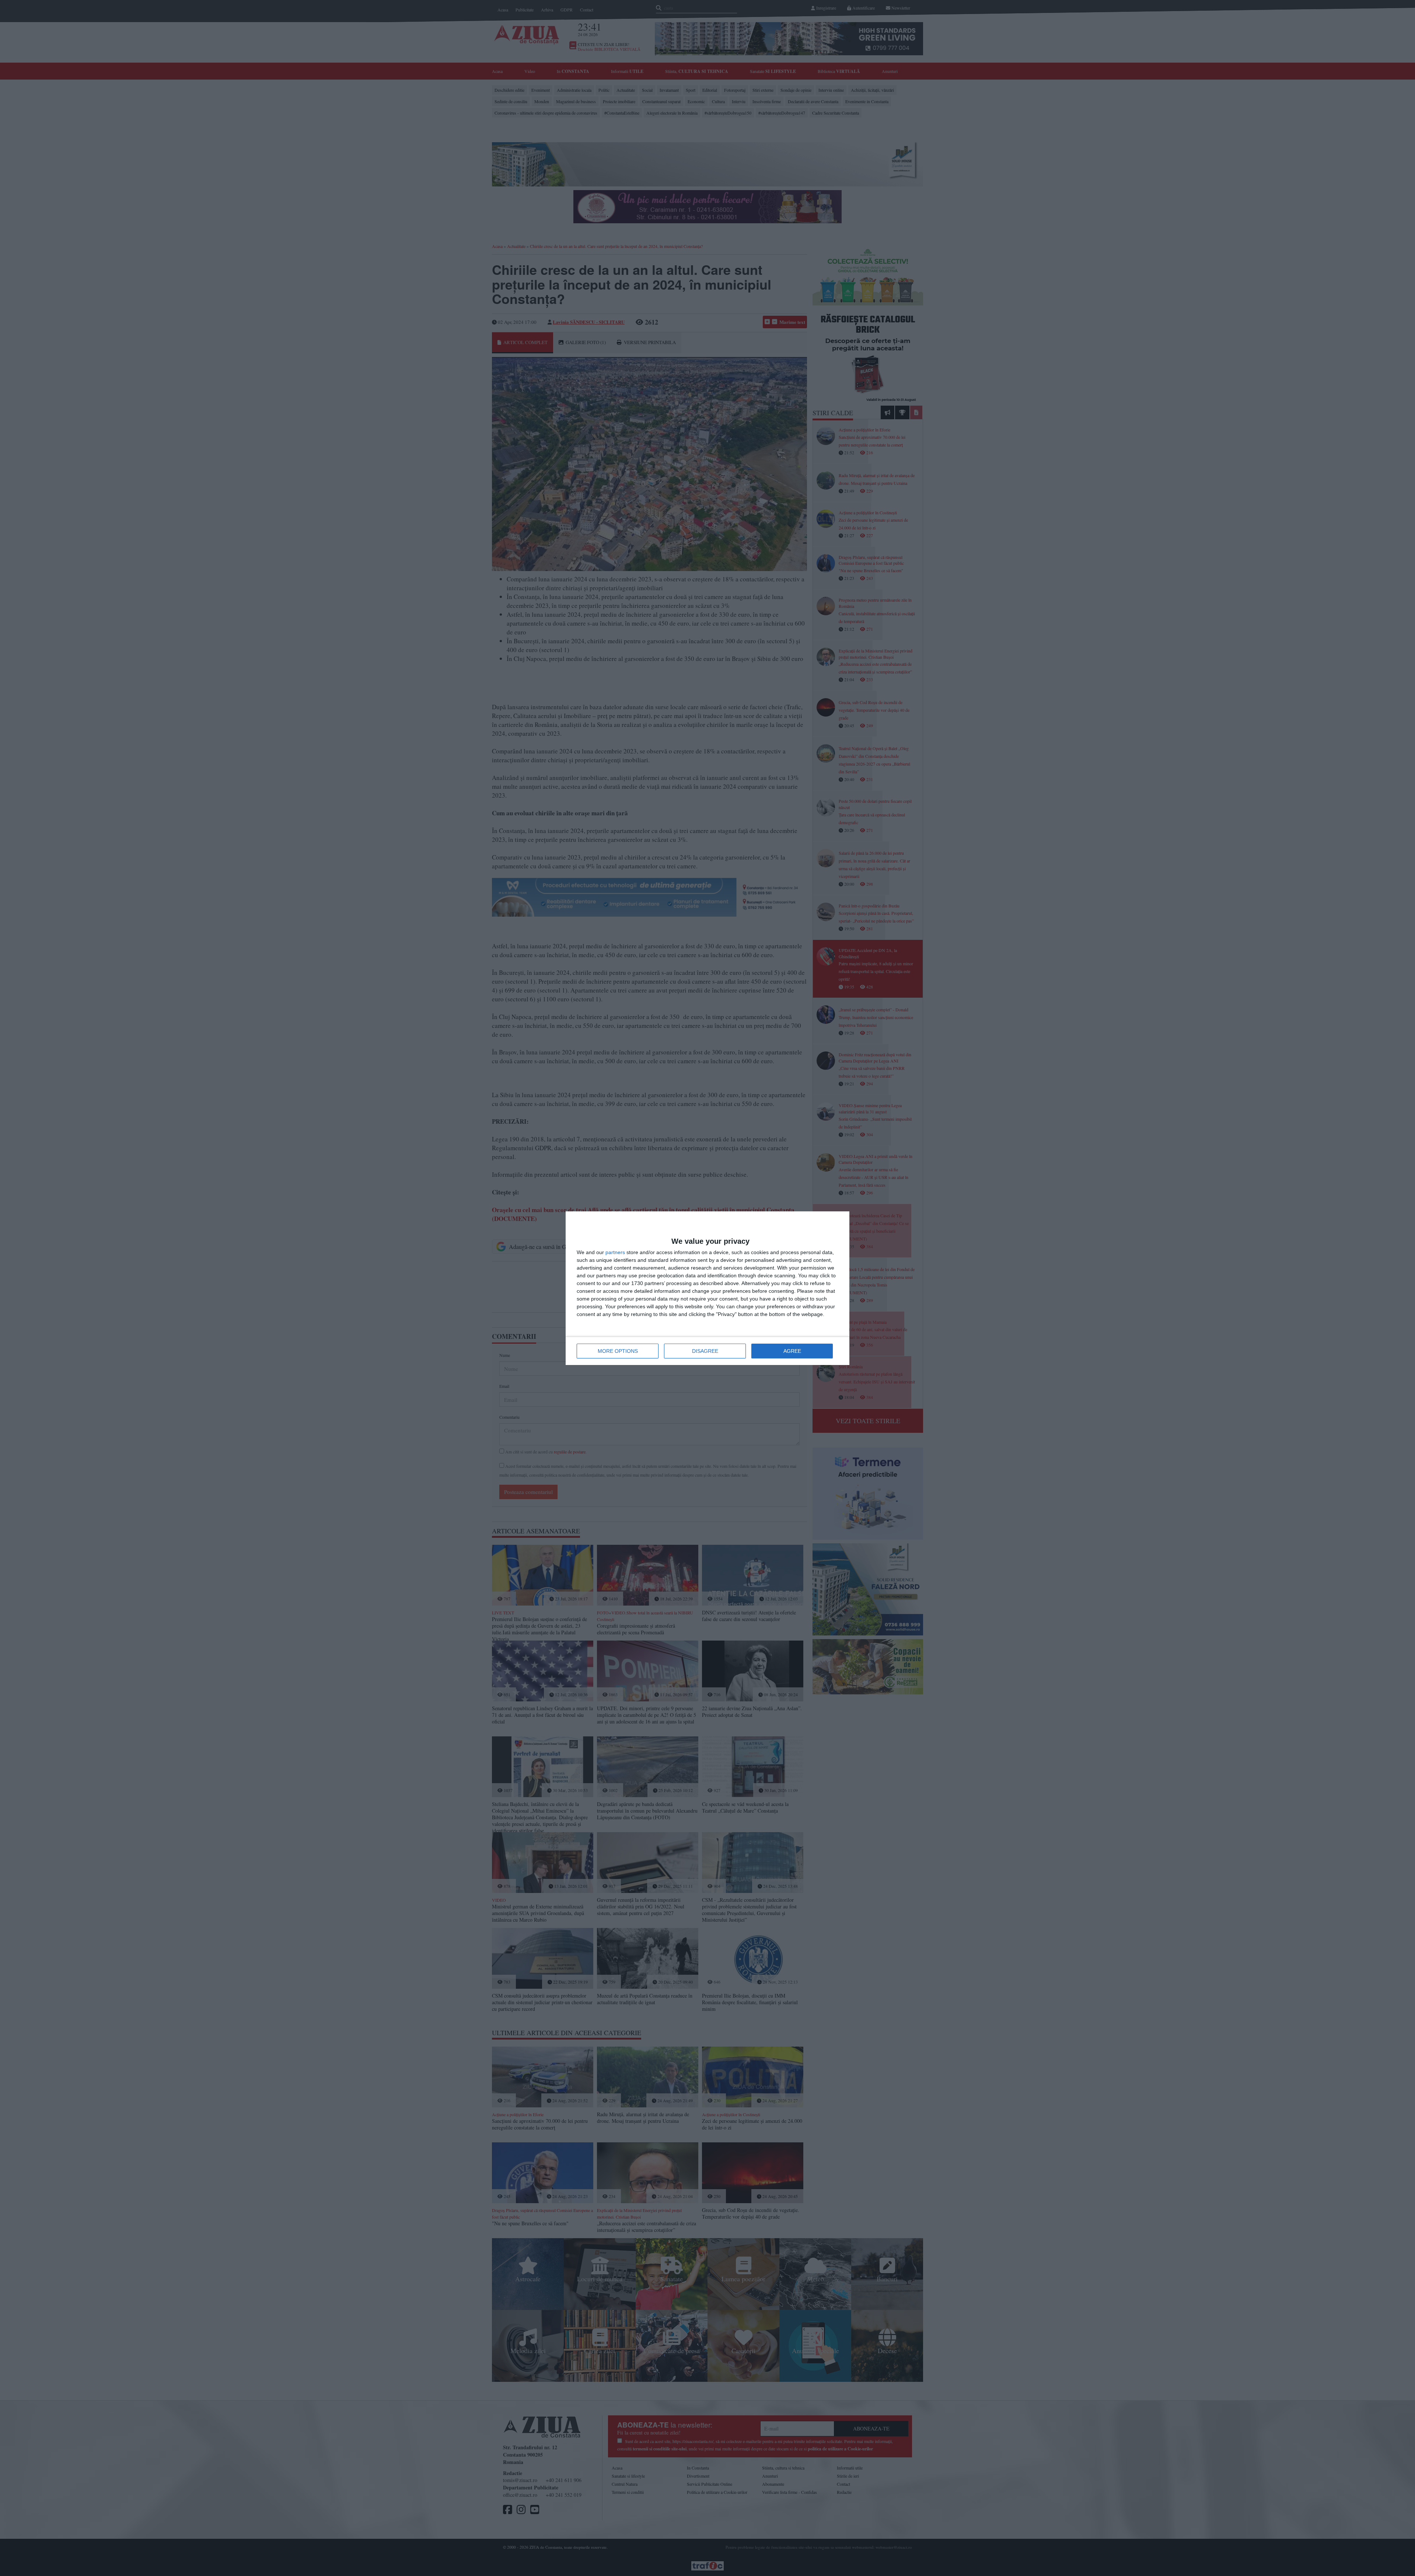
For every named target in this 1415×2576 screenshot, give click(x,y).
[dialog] (707, 1288)
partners (615, 1252)
